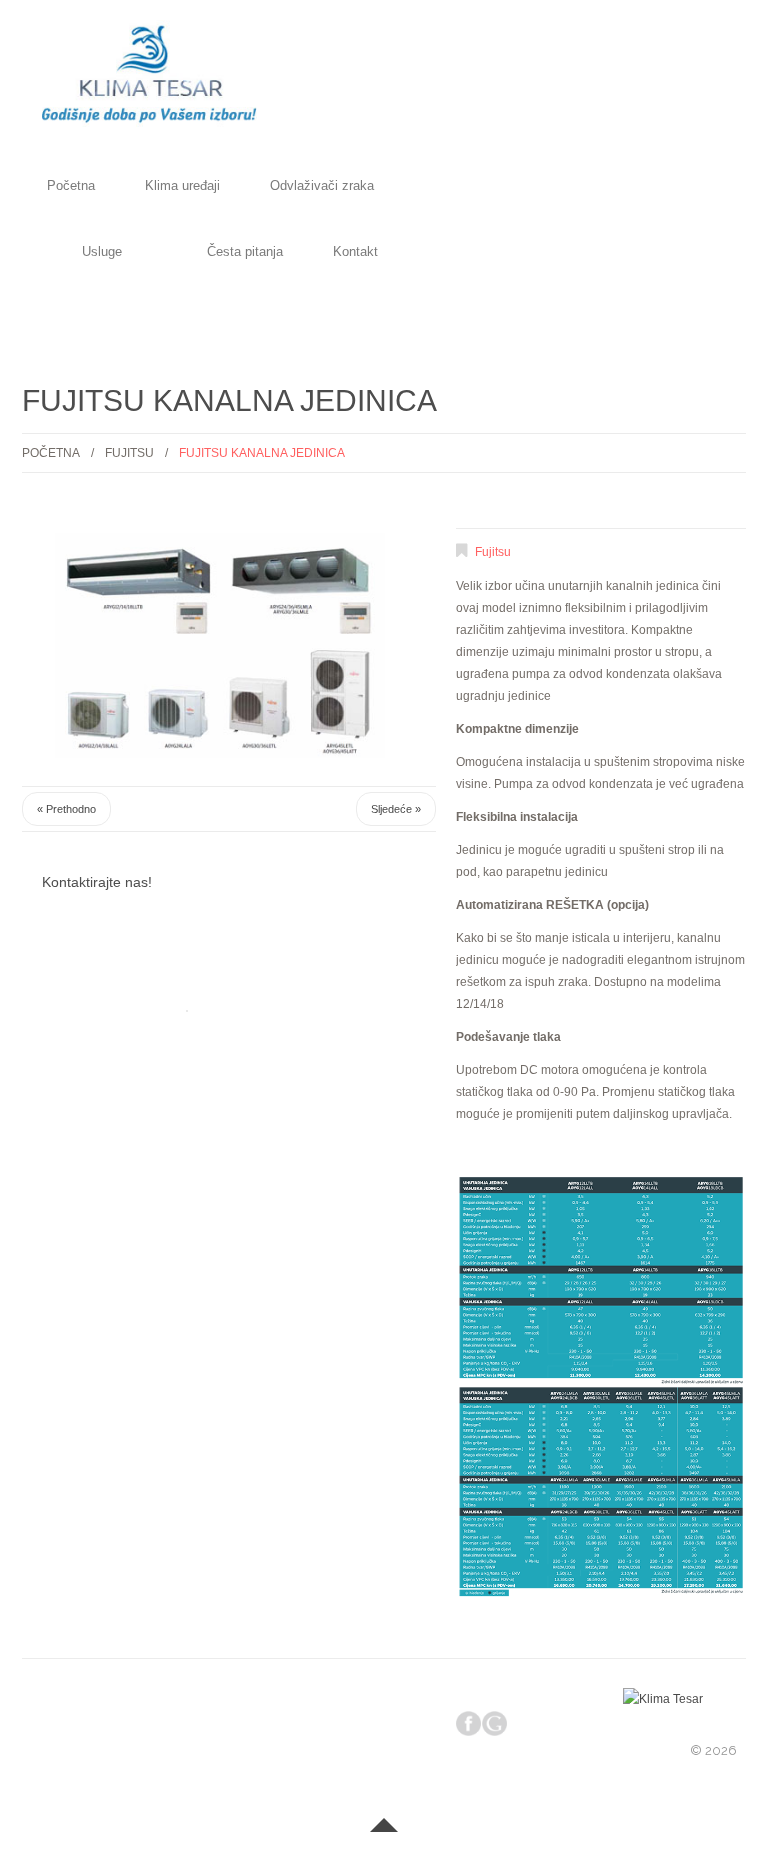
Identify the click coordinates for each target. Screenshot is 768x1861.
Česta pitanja (245, 253)
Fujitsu (129, 453)
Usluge (102, 253)
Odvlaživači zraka (322, 187)
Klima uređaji (182, 187)
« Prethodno (66, 809)
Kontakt (355, 253)
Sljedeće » (396, 809)
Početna (71, 187)
